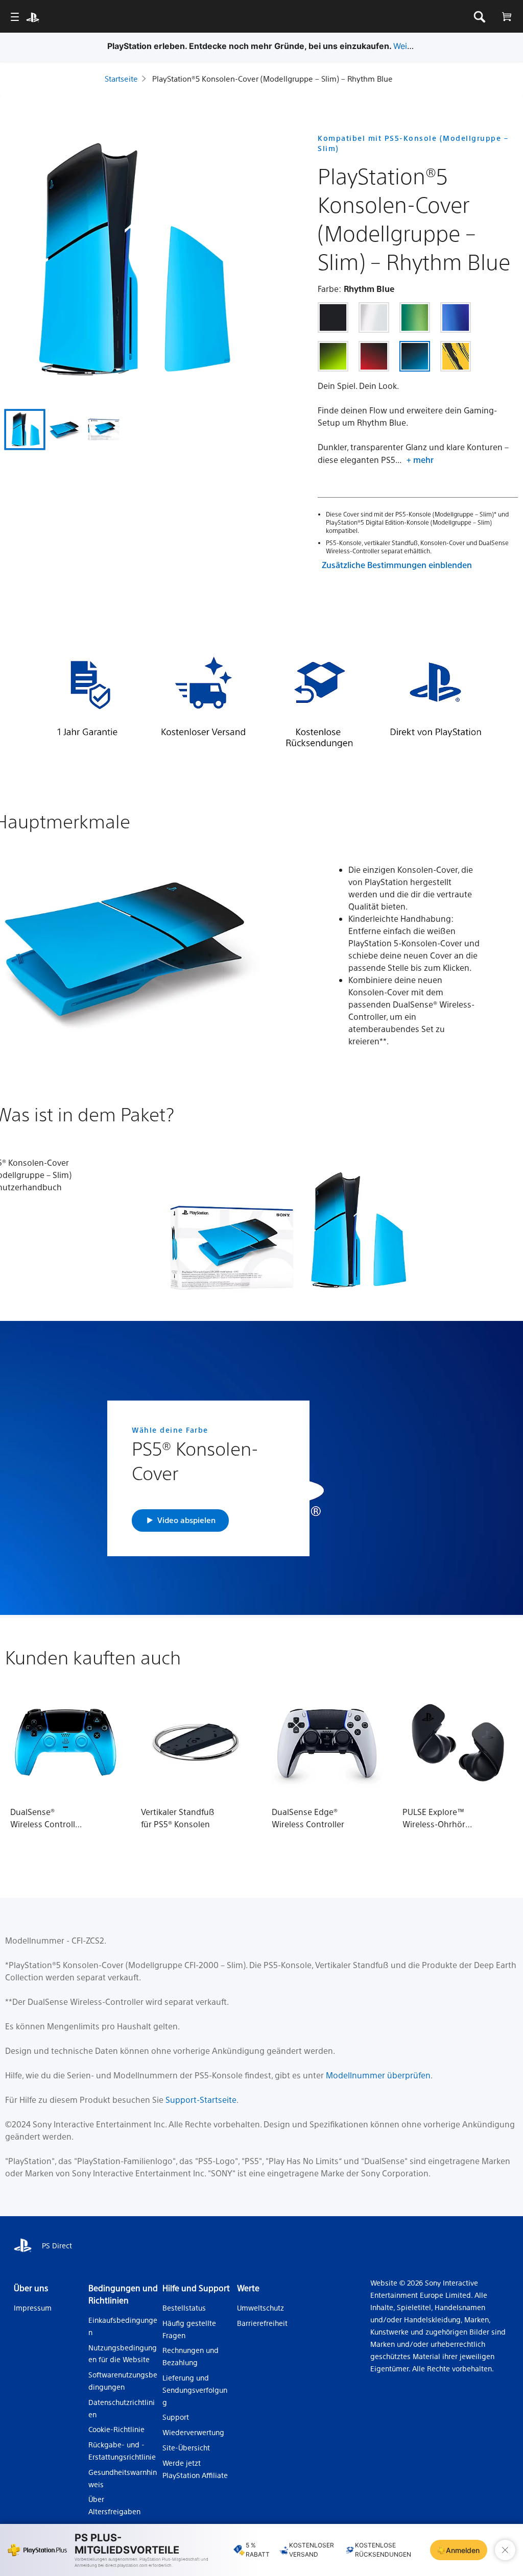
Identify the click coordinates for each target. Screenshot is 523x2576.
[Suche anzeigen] (479, 17)
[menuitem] (15, 17)
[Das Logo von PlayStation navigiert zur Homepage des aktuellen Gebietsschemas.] (33, 17)
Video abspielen (186, 1520)
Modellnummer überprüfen (378, 2075)
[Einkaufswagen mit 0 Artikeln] (506, 17)
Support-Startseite (201, 2100)
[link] (333, 317)
